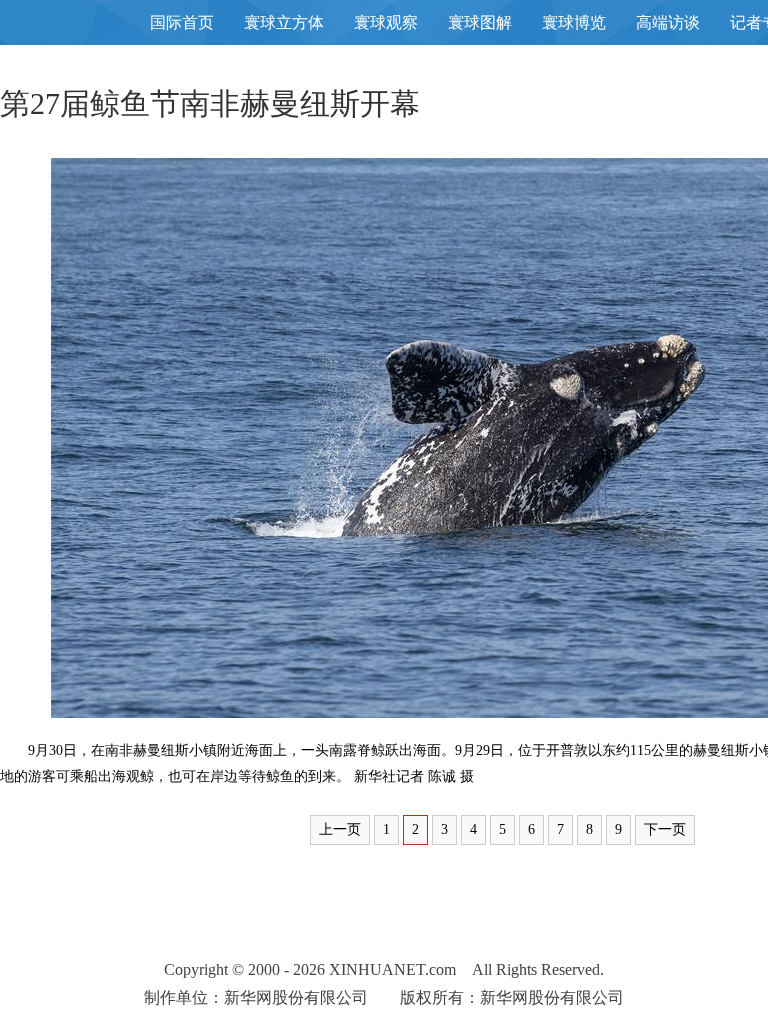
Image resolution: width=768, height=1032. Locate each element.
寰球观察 (386, 22)
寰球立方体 (284, 22)
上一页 (340, 829)
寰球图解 (480, 22)
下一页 (665, 829)
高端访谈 (668, 22)
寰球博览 (574, 22)
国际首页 (182, 22)
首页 (60, 29)
